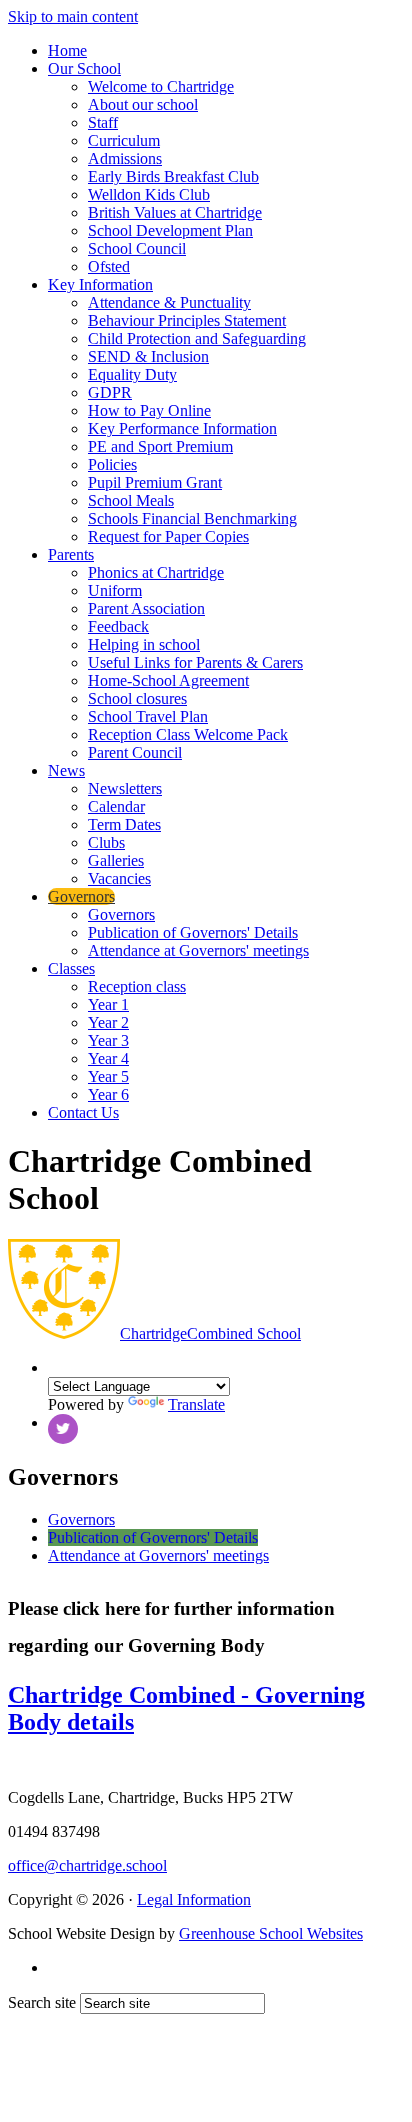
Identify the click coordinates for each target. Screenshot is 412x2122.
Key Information (100, 284)
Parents (71, 554)
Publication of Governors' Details (193, 932)
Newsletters (125, 788)
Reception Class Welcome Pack (188, 734)
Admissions (125, 158)
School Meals (131, 500)
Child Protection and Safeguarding (197, 338)
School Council (137, 248)
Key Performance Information (182, 428)
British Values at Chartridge (175, 212)
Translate (196, 1404)
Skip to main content (73, 16)
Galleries (116, 860)
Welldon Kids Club (149, 194)
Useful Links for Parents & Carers (195, 662)
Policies (112, 464)
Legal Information (194, 1899)
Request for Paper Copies (168, 536)
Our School (84, 68)
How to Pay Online (149, 410)
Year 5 (108, 1076)
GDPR (110, 392)
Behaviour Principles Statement (187, 320)
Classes (71, 968)
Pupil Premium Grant (155, 482)
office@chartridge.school (87, 1865)
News (66, 770)
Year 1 (108, 1004)
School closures (137, 698)
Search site (42, 2002)
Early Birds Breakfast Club (173, 176)
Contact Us (83, 1112)
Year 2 (108, 1022)
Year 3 (108, 1040)
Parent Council (135, 752)
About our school (143, 104)
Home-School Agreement (168, 680)
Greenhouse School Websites (271, 1933)
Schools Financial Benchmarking (192, 518)
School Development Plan (170, 230)
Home (67, 50)
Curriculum (124, 140)
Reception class (137, 986)
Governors (81, 896)
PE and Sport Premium (160, 446)
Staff (103, 122)
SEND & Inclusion (148, 356)
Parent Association (146, 608)
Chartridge (210, 1333)
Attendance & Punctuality (169, 302)
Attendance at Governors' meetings (198, 950)
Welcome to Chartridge (161, 86)
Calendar (116, 806)
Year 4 (108, 1058)
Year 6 (108, 1094)
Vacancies (119, 878)
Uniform (115, 590)
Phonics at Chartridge (156, 572)
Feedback (118, 626)
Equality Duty (132, 374)
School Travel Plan (148, 716)
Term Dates (124, 824)
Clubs (106, 842)
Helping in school (144, 644)
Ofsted (109, 266)
